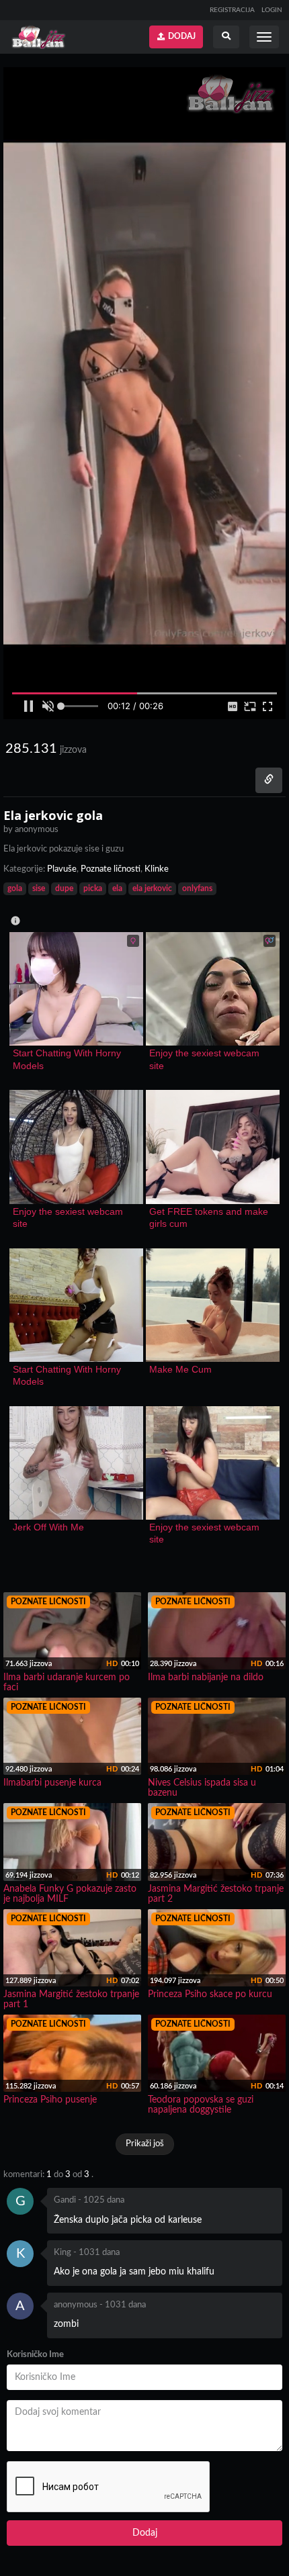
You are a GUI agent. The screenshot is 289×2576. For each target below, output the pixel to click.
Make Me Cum (180, 1369)
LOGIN (272, 10)
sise (39, 888)
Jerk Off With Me (48, 1527)
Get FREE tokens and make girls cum (210, 1217)
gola (15, 888)
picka (93, 888)
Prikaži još (145, 2144)
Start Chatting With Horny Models (68, 1059)
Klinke (157, 869)
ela (117, 888)
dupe (64, 888)
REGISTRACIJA (232, 10)
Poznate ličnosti (111, 869)
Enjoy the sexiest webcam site (206, 1059)
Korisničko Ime (35, 2355)
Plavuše (62, 869)
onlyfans (197, 888)
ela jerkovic (152, 888)
